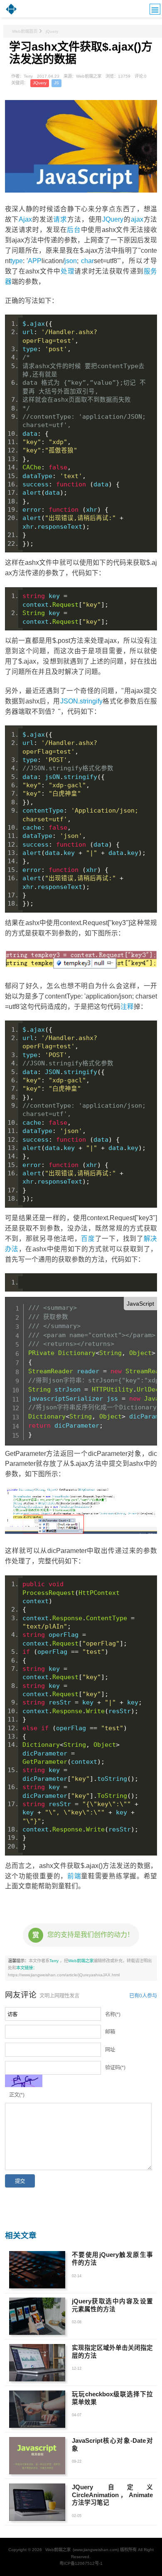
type (17, 261)
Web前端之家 (81, 1961)
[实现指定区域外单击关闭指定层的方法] (37, 2363)
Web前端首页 (25, 31)
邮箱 (110, 2032)
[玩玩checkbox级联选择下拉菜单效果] (37, 2409)
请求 (60, 219)
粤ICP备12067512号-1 (81, 2563)
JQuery (40, 83)
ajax (137, 219)
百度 (88, 1239)
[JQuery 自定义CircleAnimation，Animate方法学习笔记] (37, 2502)
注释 (127, 1007)
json (71, 261)
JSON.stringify (81, 701)
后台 (74, 230)
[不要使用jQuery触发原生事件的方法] (37, 2270)
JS (56, 83)
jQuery (52, 31)
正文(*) (17, 2095)
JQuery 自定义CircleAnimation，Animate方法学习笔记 (112, 2495)
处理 (67, 271)
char (87, 261)
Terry (55, 1961)
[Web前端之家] (11, 14)
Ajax (25, 219)
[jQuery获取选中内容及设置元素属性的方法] (37, 2316)
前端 (74, 1876)
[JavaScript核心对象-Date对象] (37, 2456)
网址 (110, 2050)
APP (35, 261)
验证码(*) (115, 2068)
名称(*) (113, 2014)
